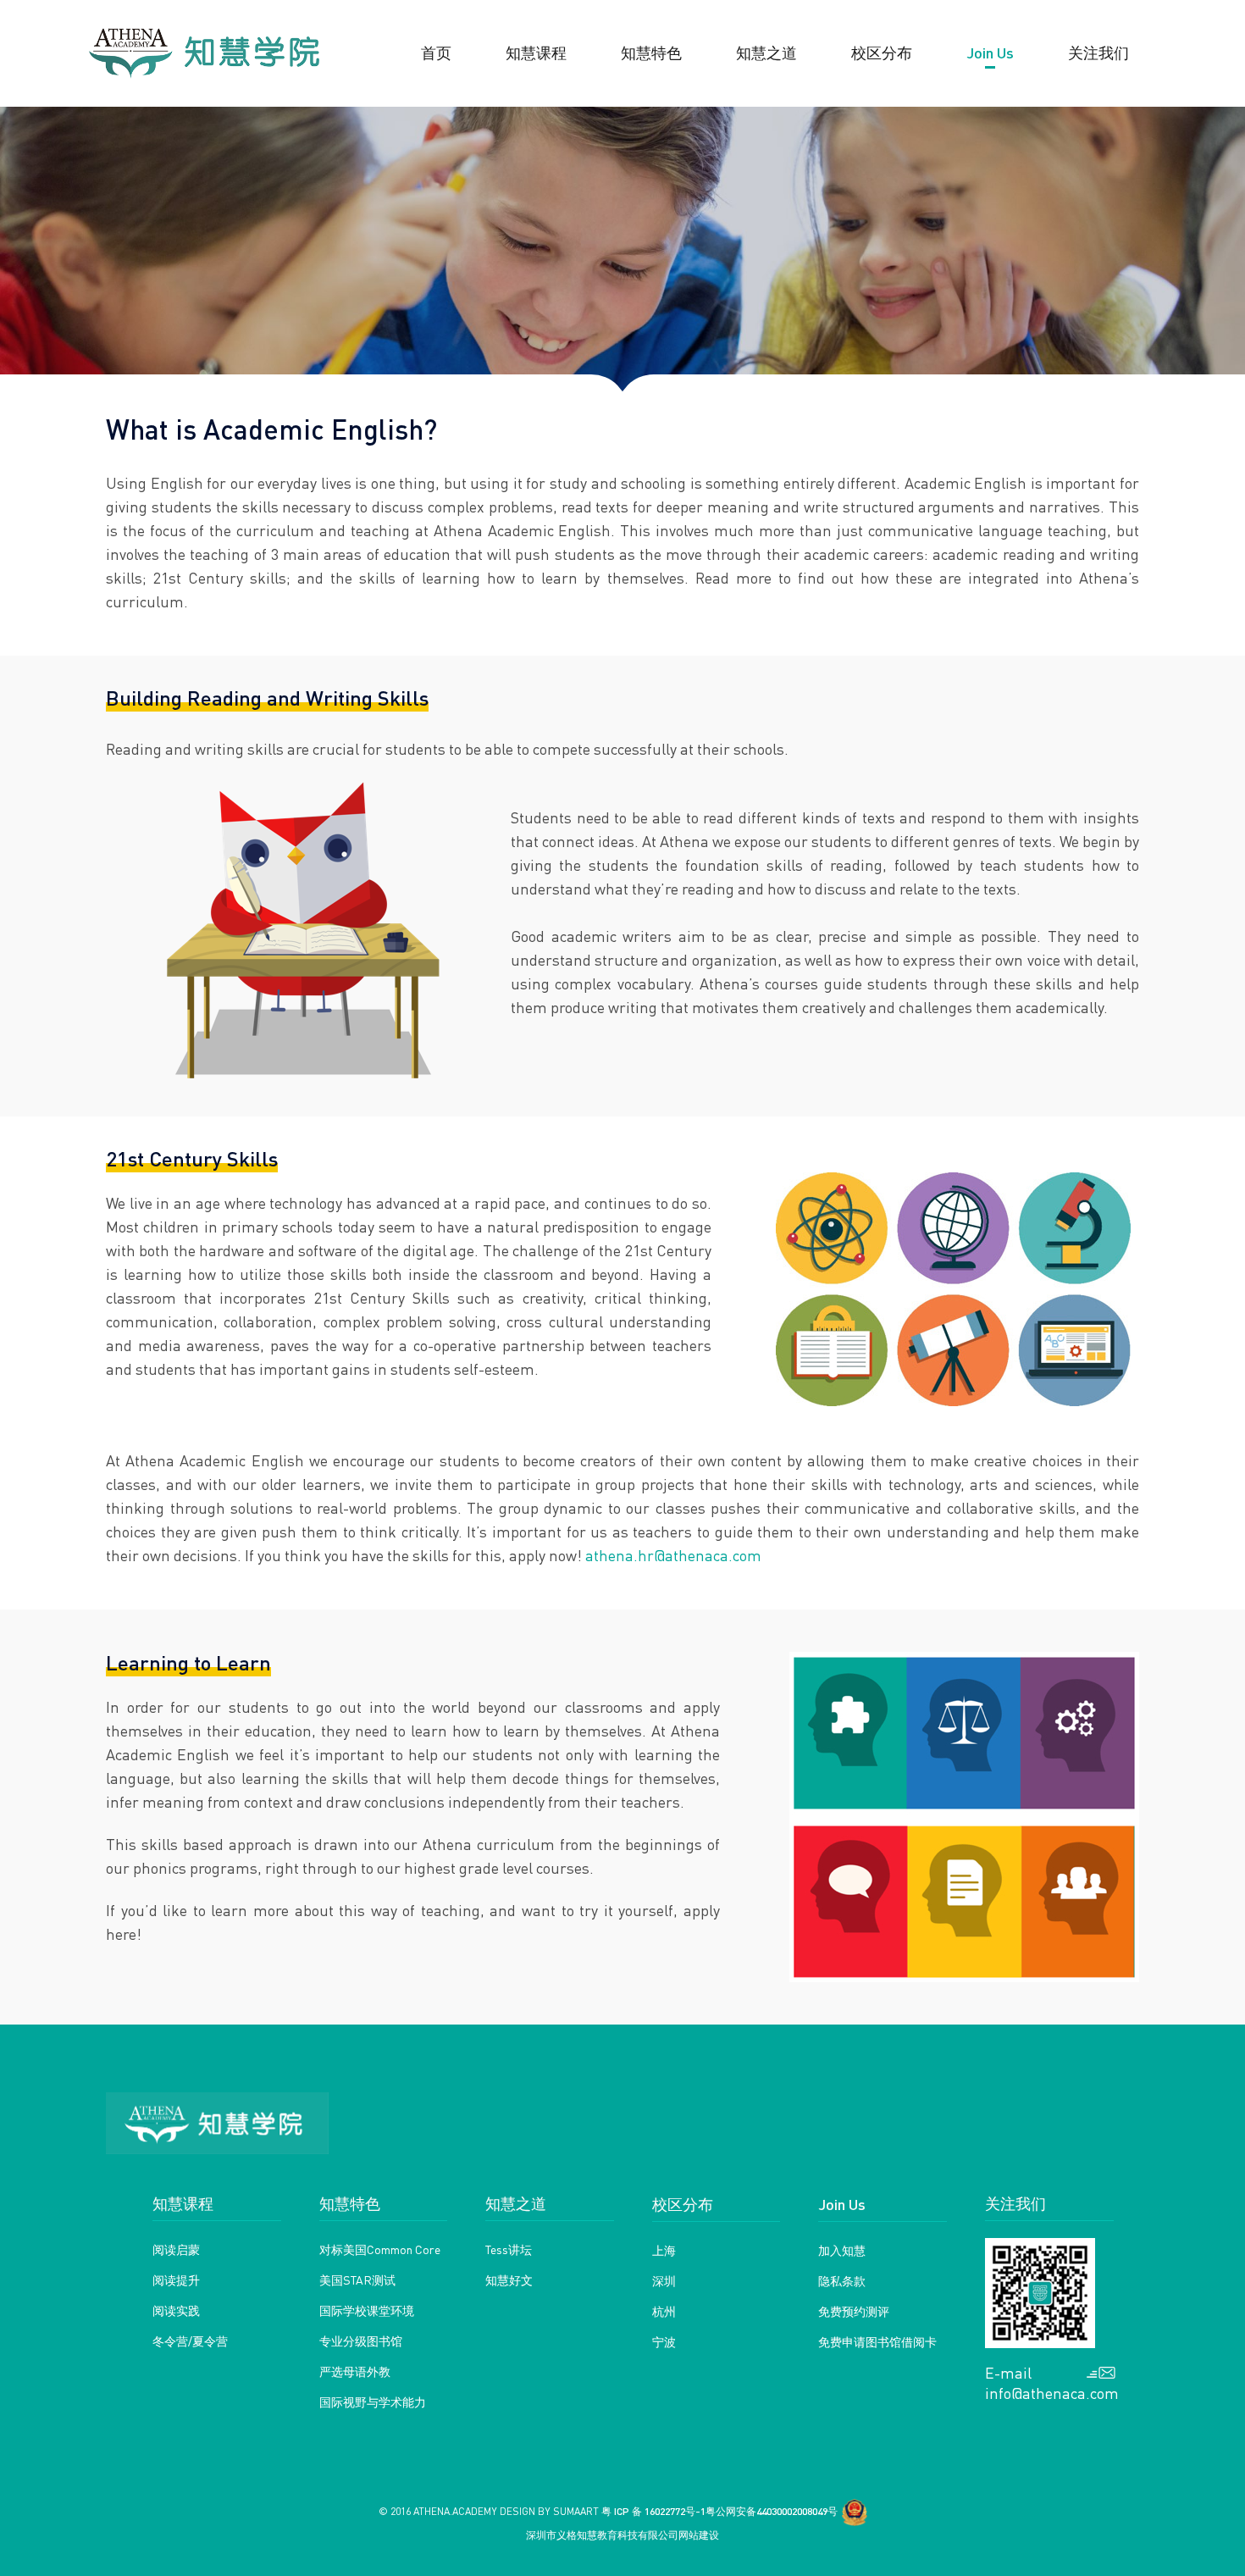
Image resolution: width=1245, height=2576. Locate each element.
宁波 (664, 2341)
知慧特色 (651, 52)
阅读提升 (176, 2280)
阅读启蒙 (176, 2249)
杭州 (664, 2311)
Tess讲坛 (509, 2249)
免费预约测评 (854, 2311)
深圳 (664, 2280)
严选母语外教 (355, 2371)
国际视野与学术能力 (373, 2401)
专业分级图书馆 (361, 2341)
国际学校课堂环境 (367, 2310)
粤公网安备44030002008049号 (772, 2511)
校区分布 (683, 2204)
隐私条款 (842, 2280)
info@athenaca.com (1050, 2393)
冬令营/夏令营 (190, 2341)
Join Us (842, 2204)
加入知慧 (842, 2250)
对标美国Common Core (380, 2249)
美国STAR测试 (357, 2280)
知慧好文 (509, 2280)
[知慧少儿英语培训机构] (204, 53)
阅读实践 (176, 2310)
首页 (436, 52)
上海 (664, 2250)
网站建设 (699, 2535)
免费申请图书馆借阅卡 (877, 2341)
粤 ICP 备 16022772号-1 (653, 2511)
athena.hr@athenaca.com (673, 1555)
